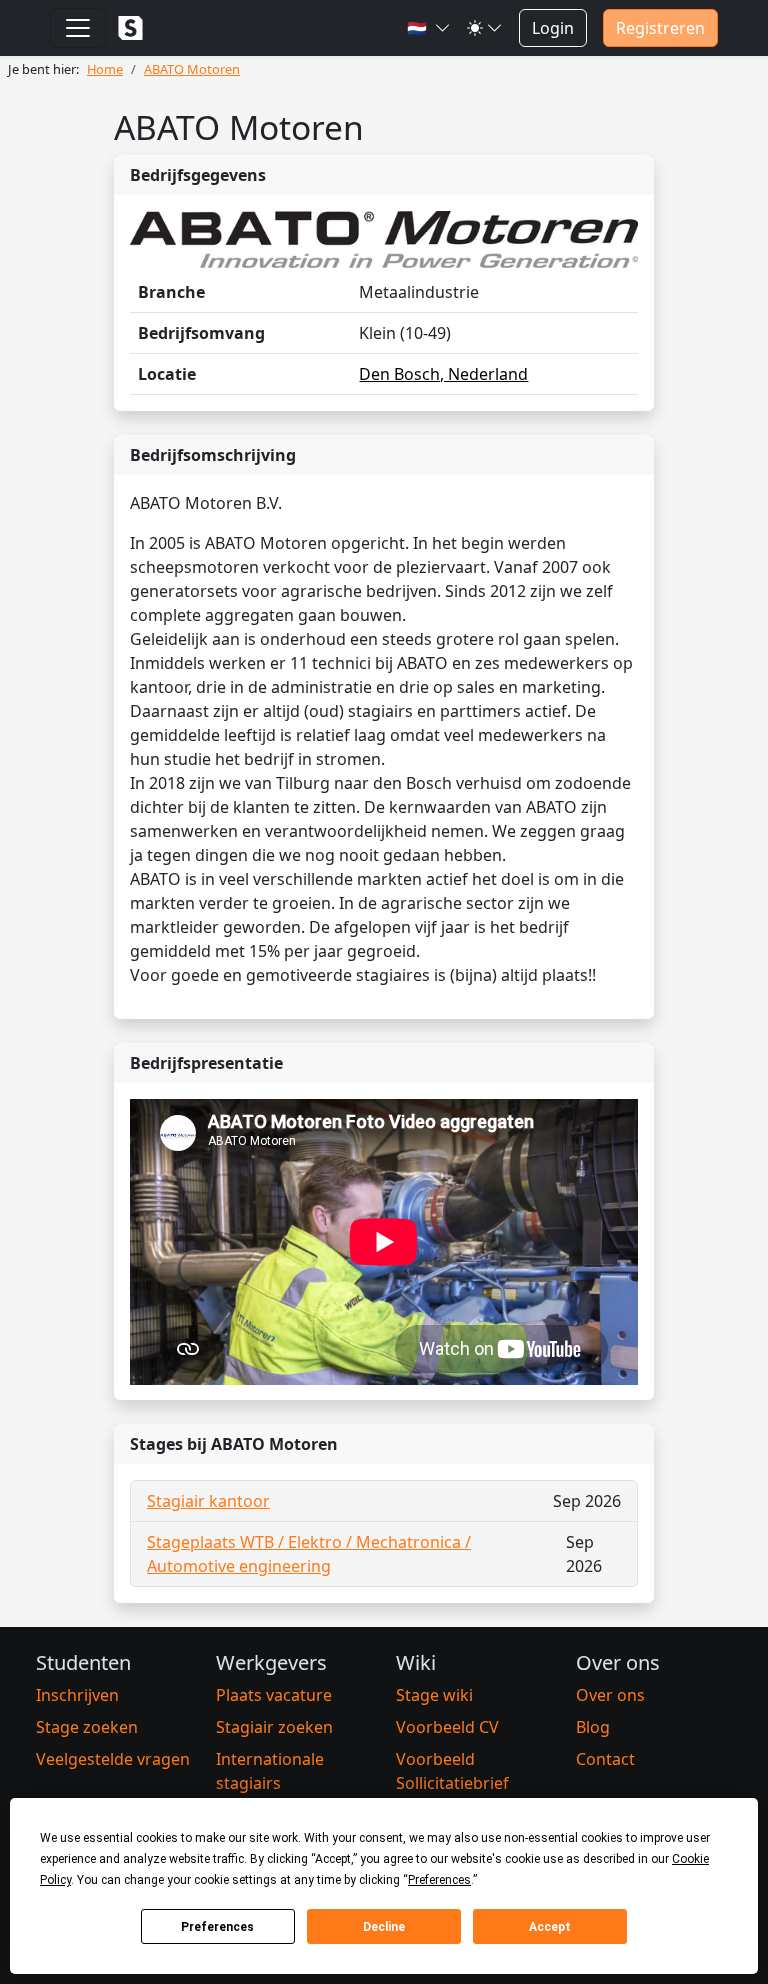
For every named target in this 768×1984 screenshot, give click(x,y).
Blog (593, 1727)
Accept (550, 1927)
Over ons (610, 1695)
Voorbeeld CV (447, 1727)
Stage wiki (434, 1695)
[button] (429, 28)
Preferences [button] (439, 1880)
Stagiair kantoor (208, 1501)
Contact (605, 1759)
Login (553, 28)
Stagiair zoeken (274, 1727)
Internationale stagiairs (270, 1771)
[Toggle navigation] (78, 28)
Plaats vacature (274, 1695)
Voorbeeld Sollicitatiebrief (452, 1771)
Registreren (660, 28)
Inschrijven (77, 1695)
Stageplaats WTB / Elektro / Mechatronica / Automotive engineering (309, 1554)
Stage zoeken (87, 1727)
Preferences (217, 1927)
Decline (384, 1927)
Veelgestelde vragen (113, 1759)
